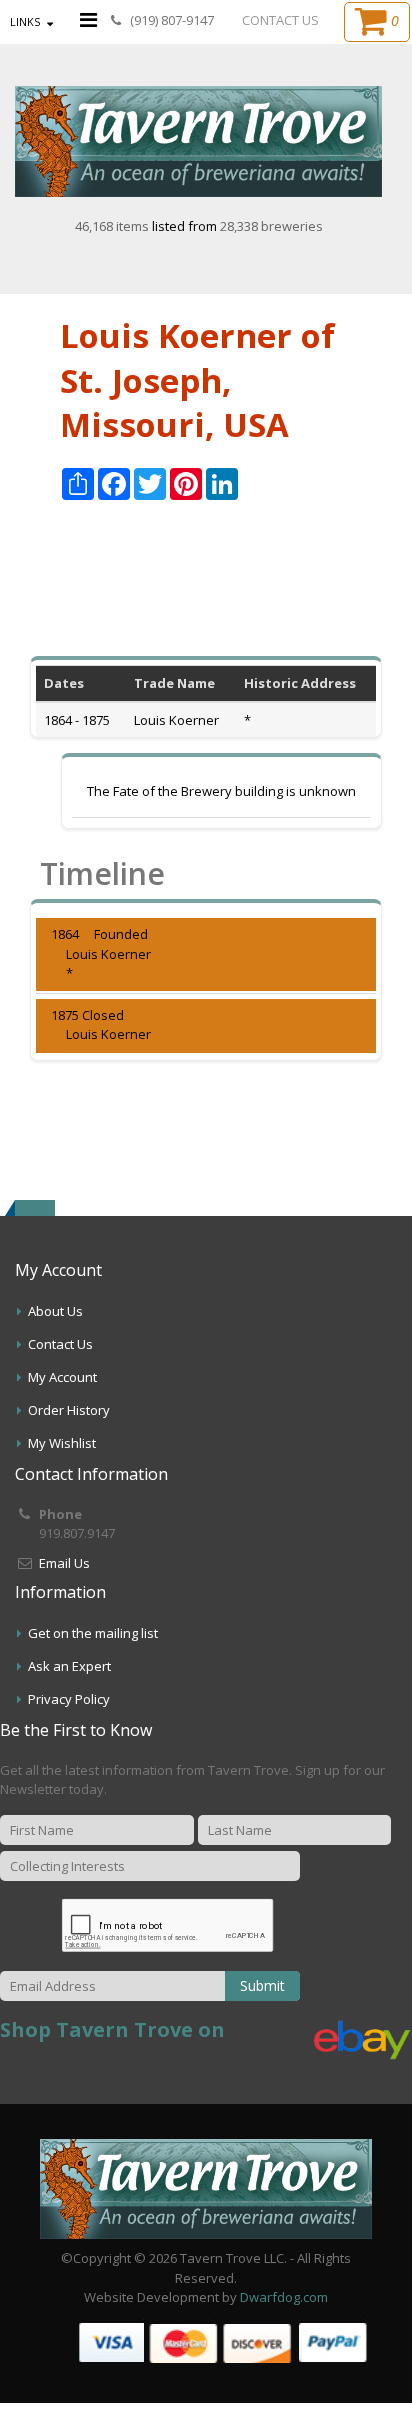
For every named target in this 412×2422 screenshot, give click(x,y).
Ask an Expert (69, 1666)
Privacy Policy (69, 1699)
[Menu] (88, 19)
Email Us (64, 1563)
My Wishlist (62, 1443)
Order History (69, 1410)
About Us (55, 1311)
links (25, 21)
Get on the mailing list (93, 1633)
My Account (62, 1377)
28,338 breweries (271, 226)
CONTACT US (280, 20)
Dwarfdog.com (284, 2297)
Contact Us (60, 1344)
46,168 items (113, 226)
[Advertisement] (206, 590)
